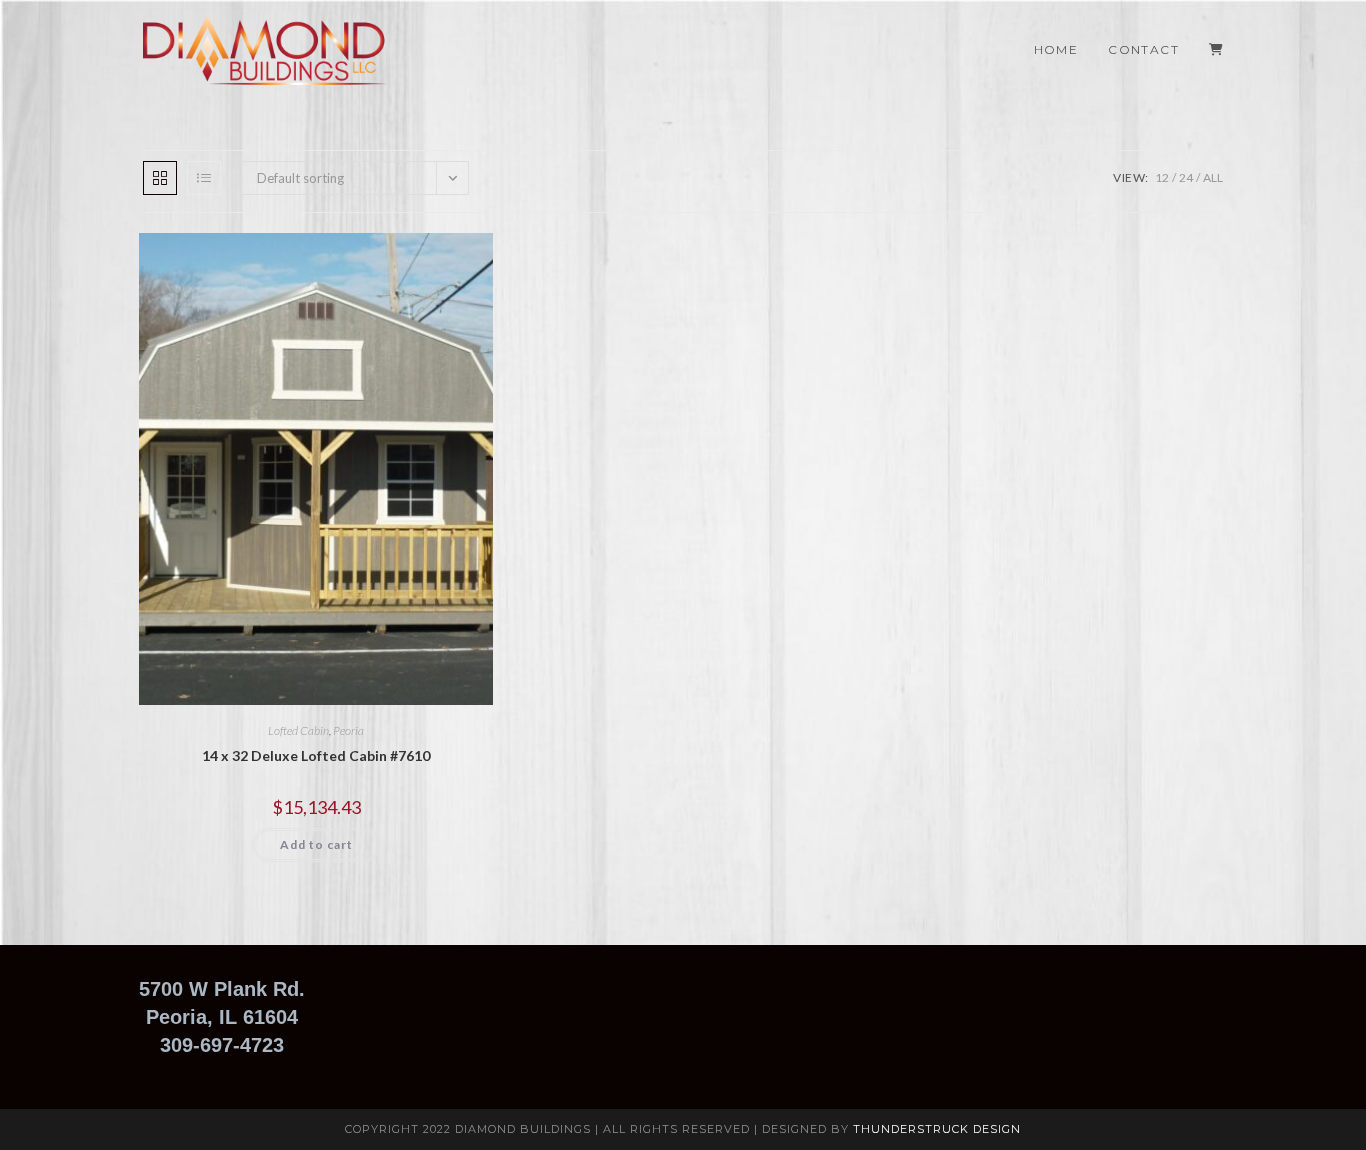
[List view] (204, 178)
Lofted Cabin (298, 730)
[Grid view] (160, 178)
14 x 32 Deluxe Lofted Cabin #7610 (316, 755)
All (1213, 177)
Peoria (348, 730)
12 (1162, 177)
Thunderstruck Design (937, 1129)
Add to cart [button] (316, 844)
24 (1186, 177)
